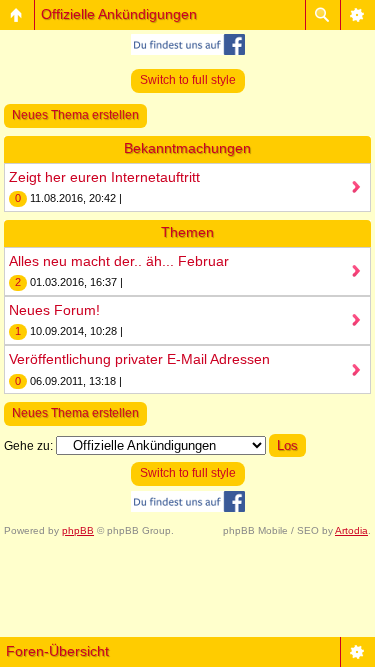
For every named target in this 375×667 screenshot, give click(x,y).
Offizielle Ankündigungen (119, 14)
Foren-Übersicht (57, 651)
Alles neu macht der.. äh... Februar (119, 261)
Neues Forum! (54, 310)
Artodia (351, 530)
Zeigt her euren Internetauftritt (104, 177)
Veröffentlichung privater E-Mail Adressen (139, 359)
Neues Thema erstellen (75, 115)
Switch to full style (188, 80)
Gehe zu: (28, 446)
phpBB (78, 530)
